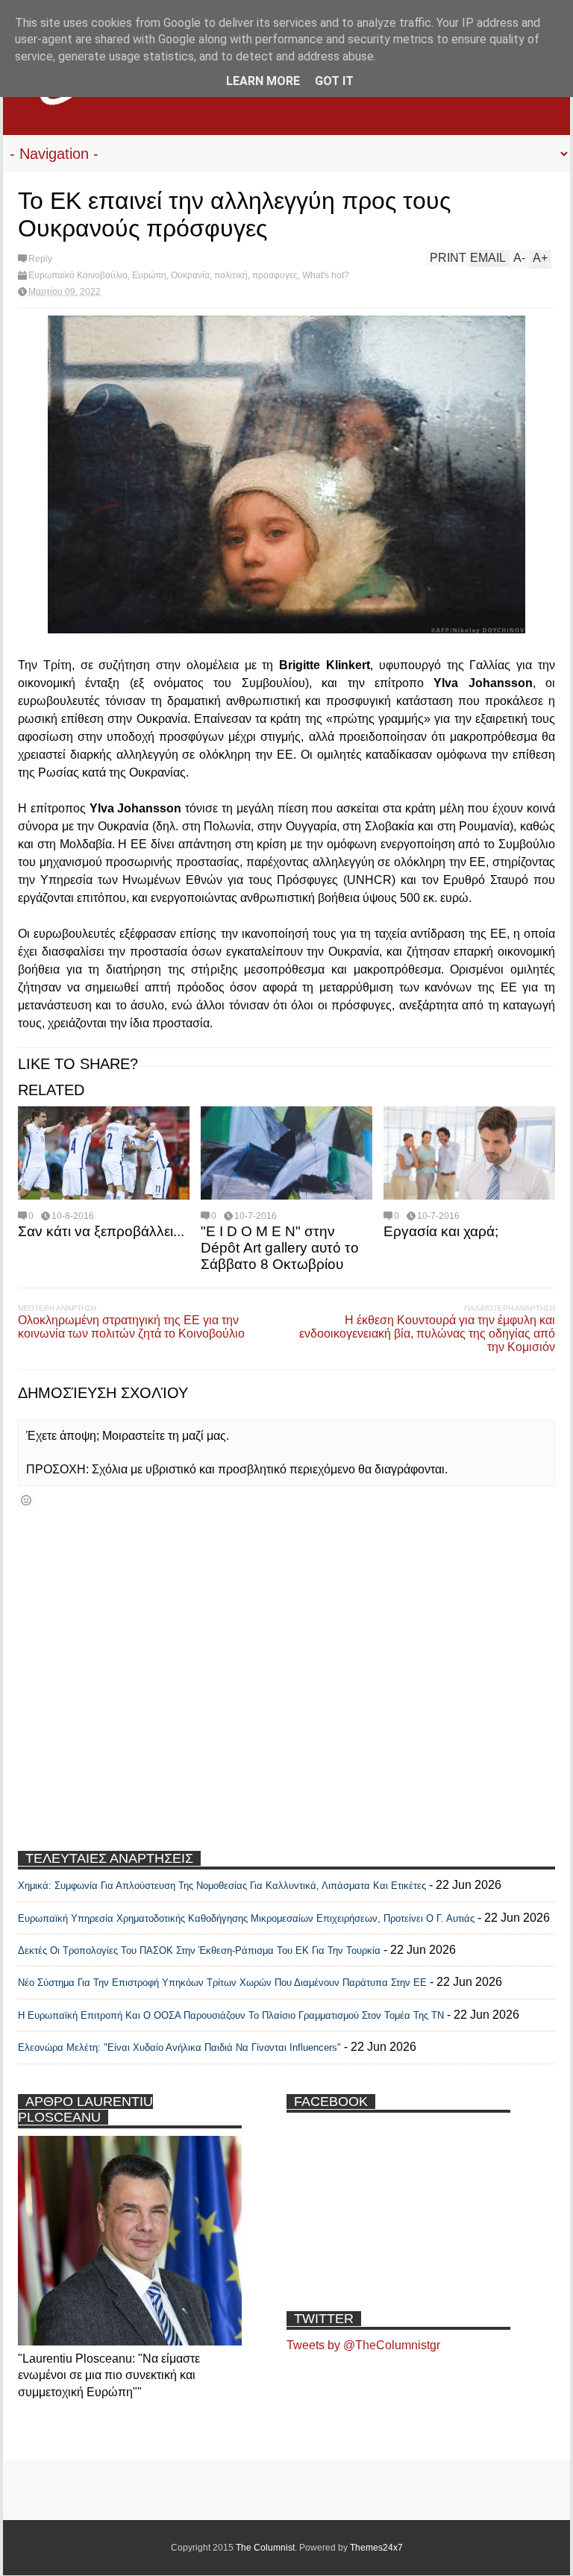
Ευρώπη (149, 275)
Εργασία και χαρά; (441, 1231)
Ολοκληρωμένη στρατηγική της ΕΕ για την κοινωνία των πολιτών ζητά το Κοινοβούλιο (131, 1327)
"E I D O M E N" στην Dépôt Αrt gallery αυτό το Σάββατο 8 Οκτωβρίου (280, 1248)
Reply (40, 259)
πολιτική (231, 275)
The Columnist (265, 2548)
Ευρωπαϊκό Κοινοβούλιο (78, 275)
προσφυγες (275, 275)
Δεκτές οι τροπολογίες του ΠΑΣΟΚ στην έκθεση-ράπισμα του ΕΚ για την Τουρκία (201, 1950)
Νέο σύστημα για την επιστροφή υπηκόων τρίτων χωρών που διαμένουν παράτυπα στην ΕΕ (222, 1983)
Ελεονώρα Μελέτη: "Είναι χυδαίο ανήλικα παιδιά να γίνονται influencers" (179, 2047)
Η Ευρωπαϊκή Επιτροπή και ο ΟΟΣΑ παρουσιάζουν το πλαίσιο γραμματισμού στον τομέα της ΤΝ (231, 2015)
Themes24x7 (376, 2548)
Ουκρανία (190, 275)
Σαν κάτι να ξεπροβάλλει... (101, 1231)
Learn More (263, 81)
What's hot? (326, 275)
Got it (334, 81)
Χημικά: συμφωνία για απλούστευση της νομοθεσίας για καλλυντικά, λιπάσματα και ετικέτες (222, 1886)
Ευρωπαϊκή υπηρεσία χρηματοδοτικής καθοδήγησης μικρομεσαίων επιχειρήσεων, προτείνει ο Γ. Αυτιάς (246, 1918)
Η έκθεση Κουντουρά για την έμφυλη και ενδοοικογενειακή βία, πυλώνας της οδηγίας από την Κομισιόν (427, 1334)
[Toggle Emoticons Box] (26, 1500)
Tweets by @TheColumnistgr (363, 2345)
